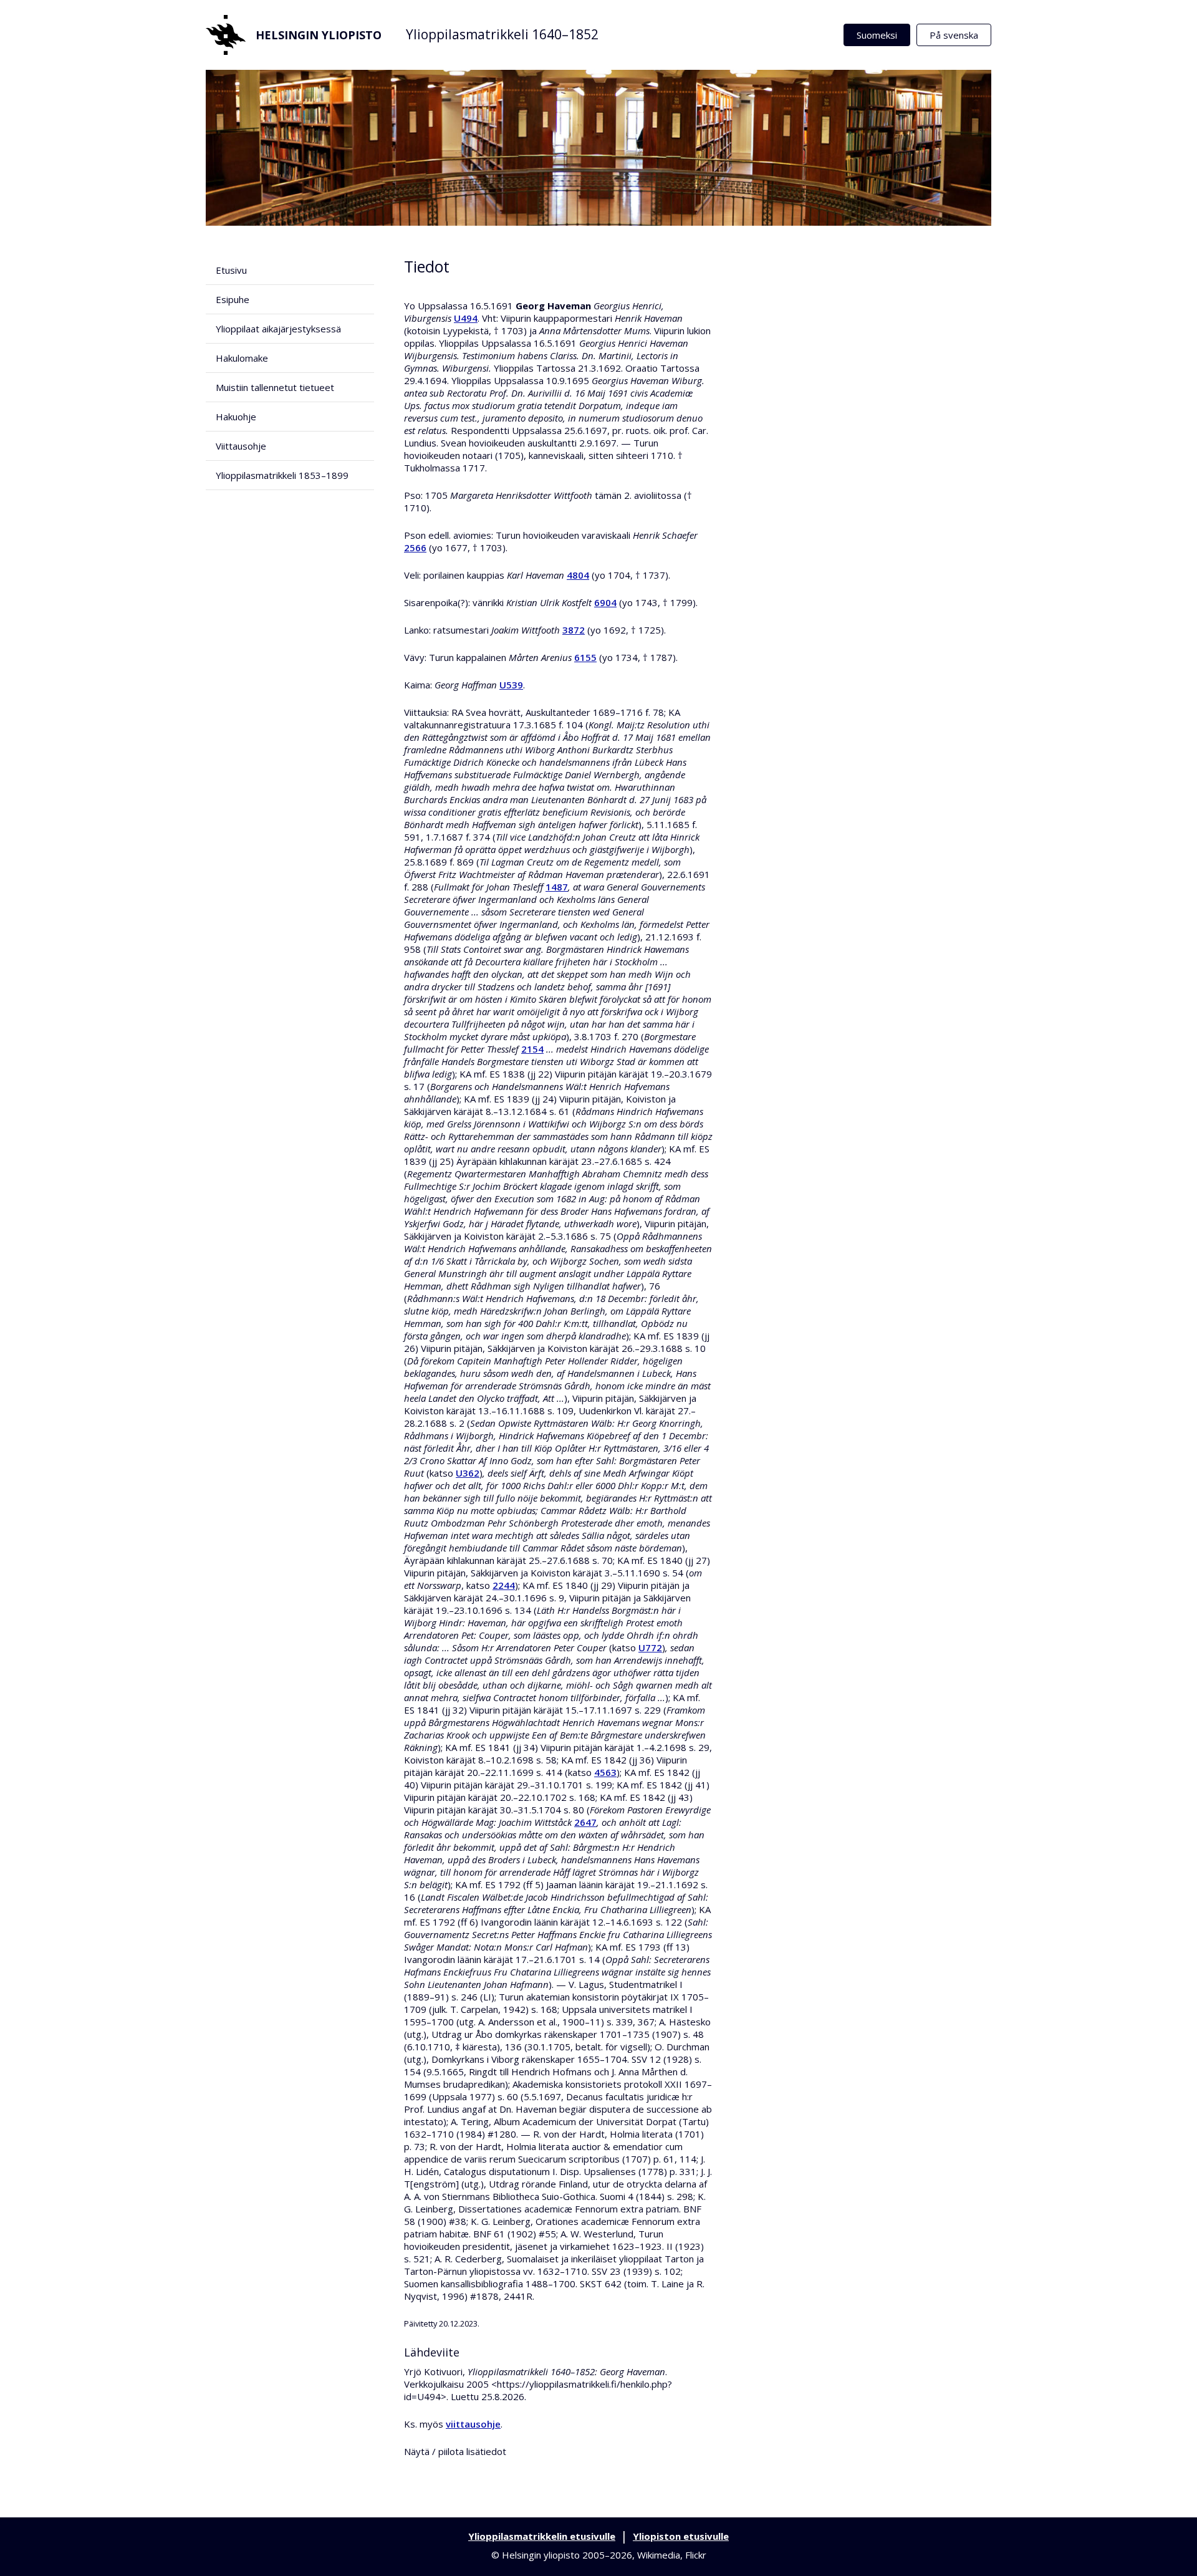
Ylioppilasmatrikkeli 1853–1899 (282, 475)
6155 (585, 657)
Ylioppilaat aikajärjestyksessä (278, 329)
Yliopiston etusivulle (681, 2536)
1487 (557, 887)
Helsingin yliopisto (319, 35)
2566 (415, 548)
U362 (468, 1473)
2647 (585, 1822)
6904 (605, 602)
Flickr (696, 2555)
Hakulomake (242, 358)
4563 (605, 1772)
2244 (504, 1585)
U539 (511, 685)
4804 (578, 575)
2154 (532, 1049)
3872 (574, 630)
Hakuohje (236, 417)
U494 (466, 318)
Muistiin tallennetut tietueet (275, 387)
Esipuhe (233, 299)
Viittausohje (241, 446)
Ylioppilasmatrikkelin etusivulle (542, 2536)
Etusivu (231, 270)
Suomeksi (877, 35)
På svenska (954, 35)
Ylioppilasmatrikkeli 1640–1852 (502, 34)
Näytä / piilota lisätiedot (455, 2451)
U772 (650, 1647)
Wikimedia (659, 2555)
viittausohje (473, 2424)
